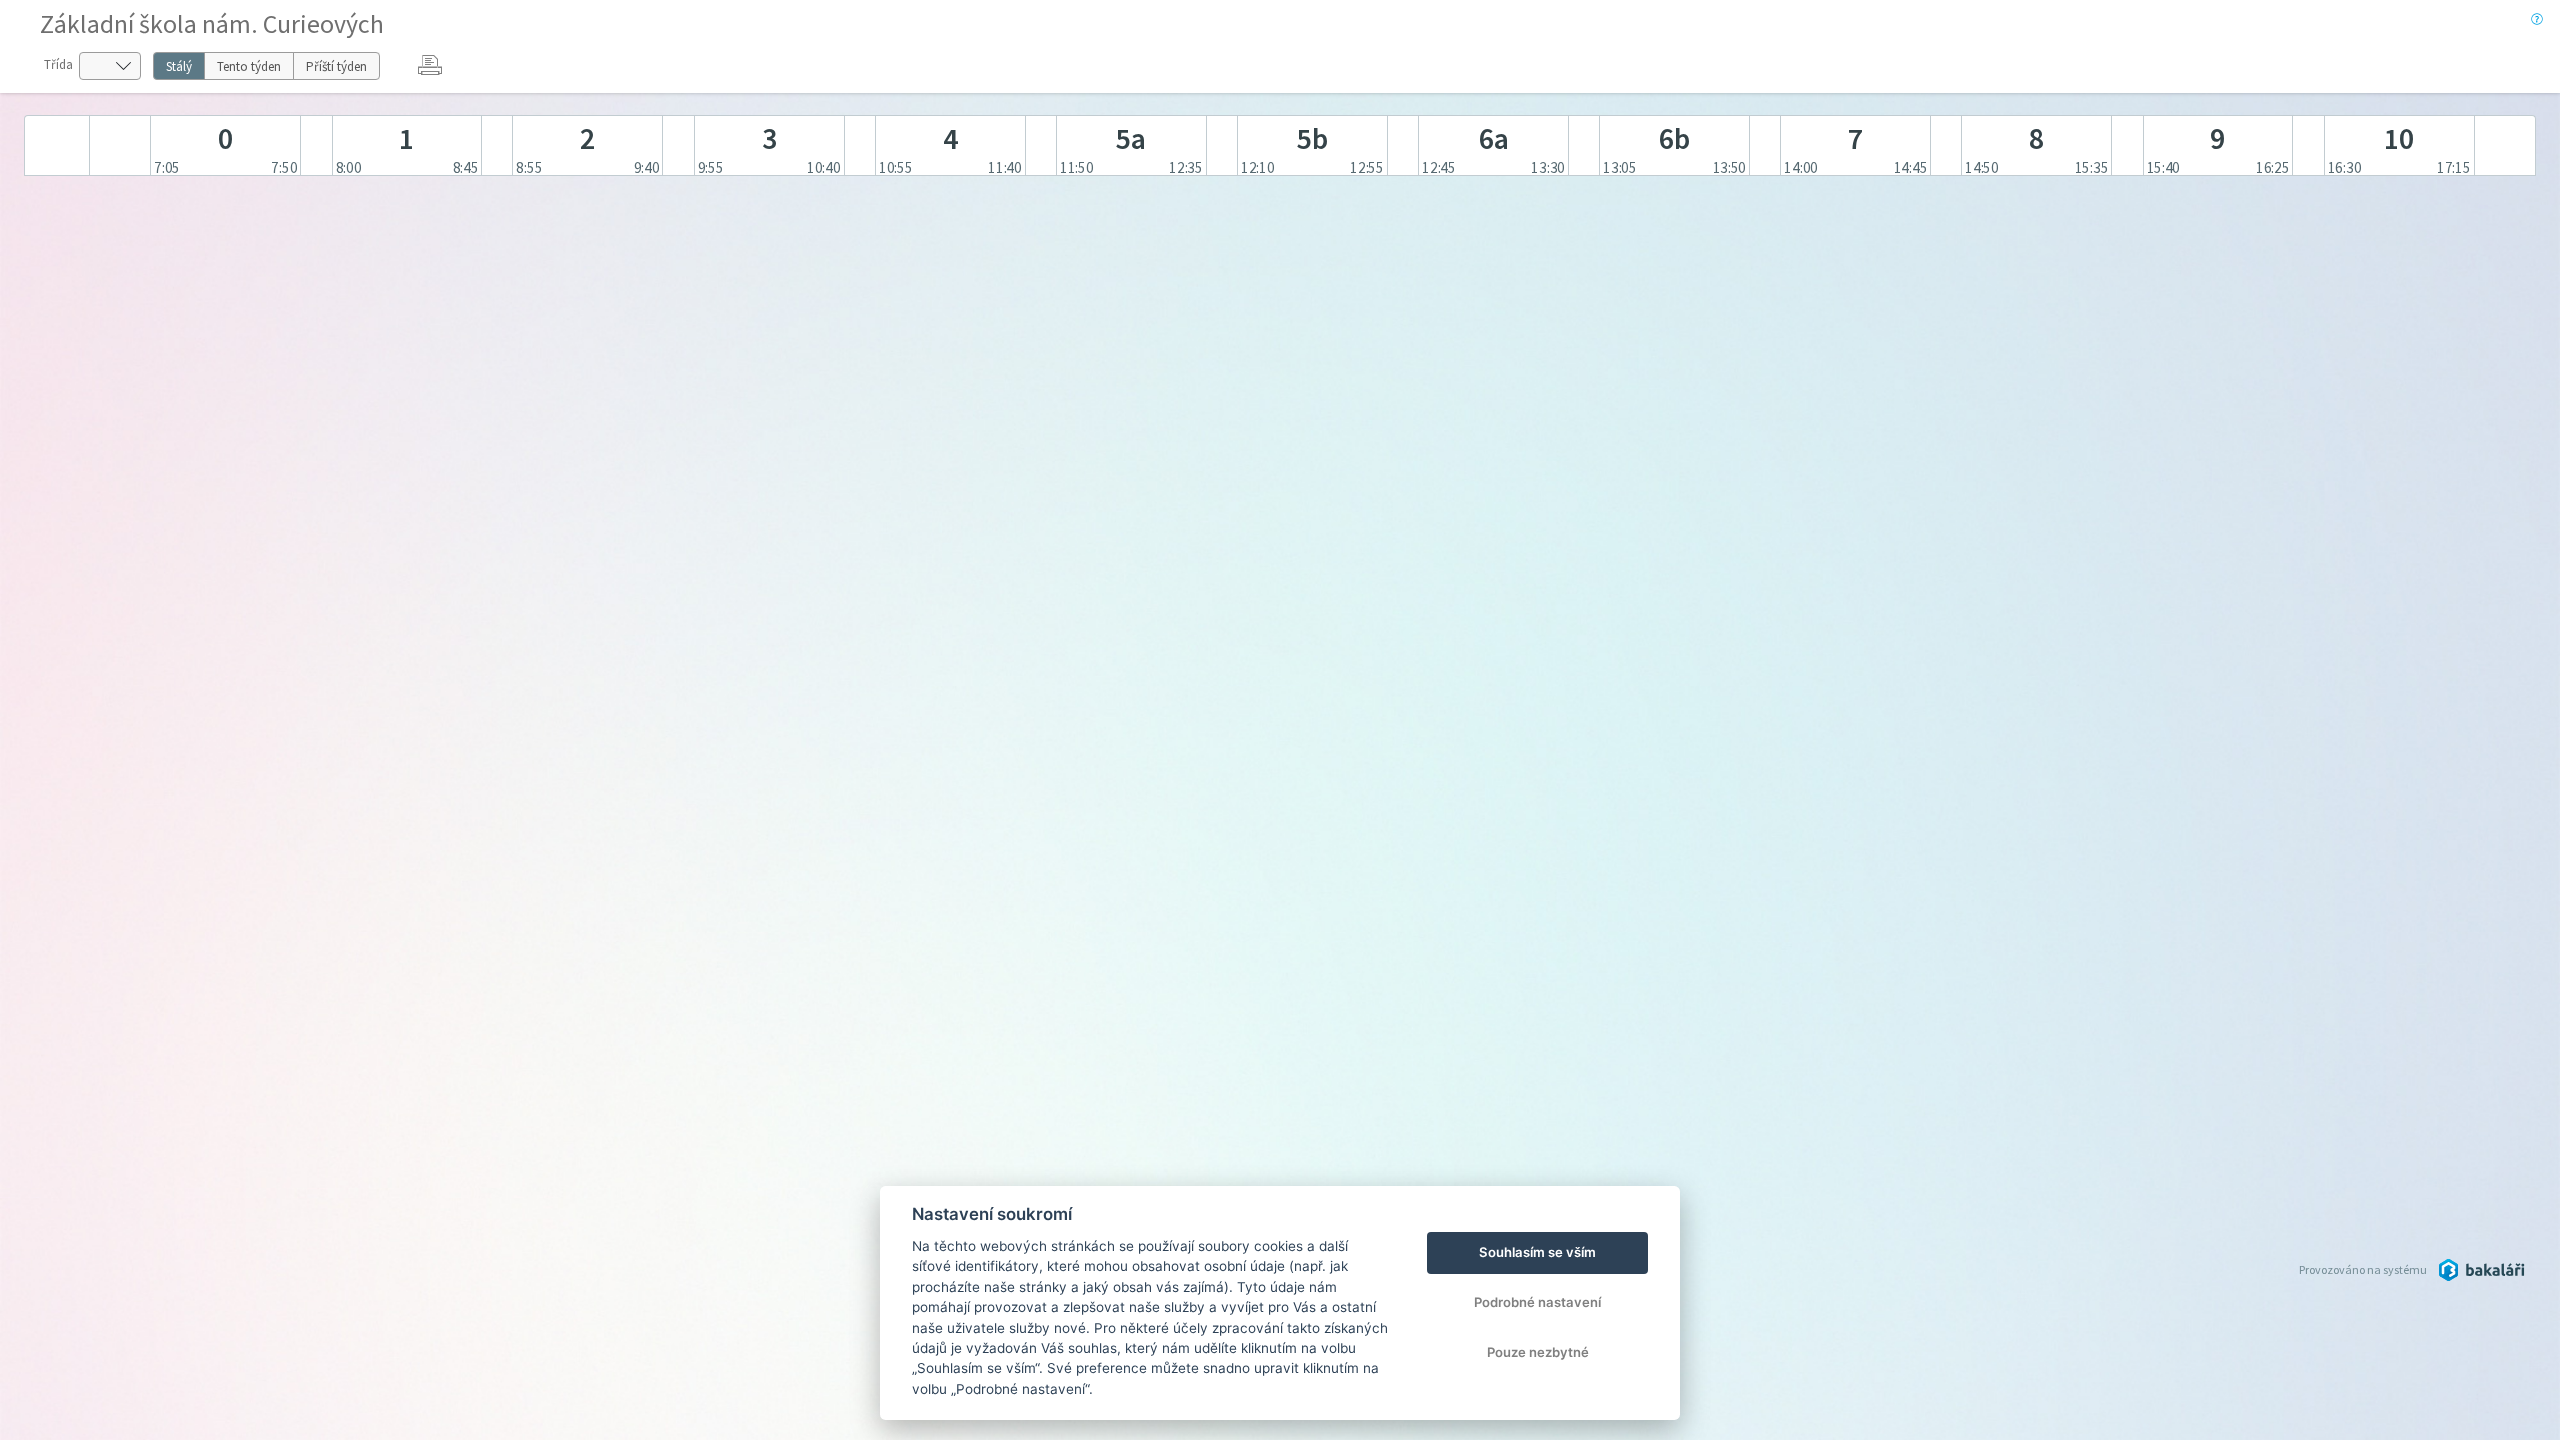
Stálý (179, 66)
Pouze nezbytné (1538, 1352)
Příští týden (336, 66)
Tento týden (249, 66)
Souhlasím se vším (1537, 1252)
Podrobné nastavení (1537, 1302)
